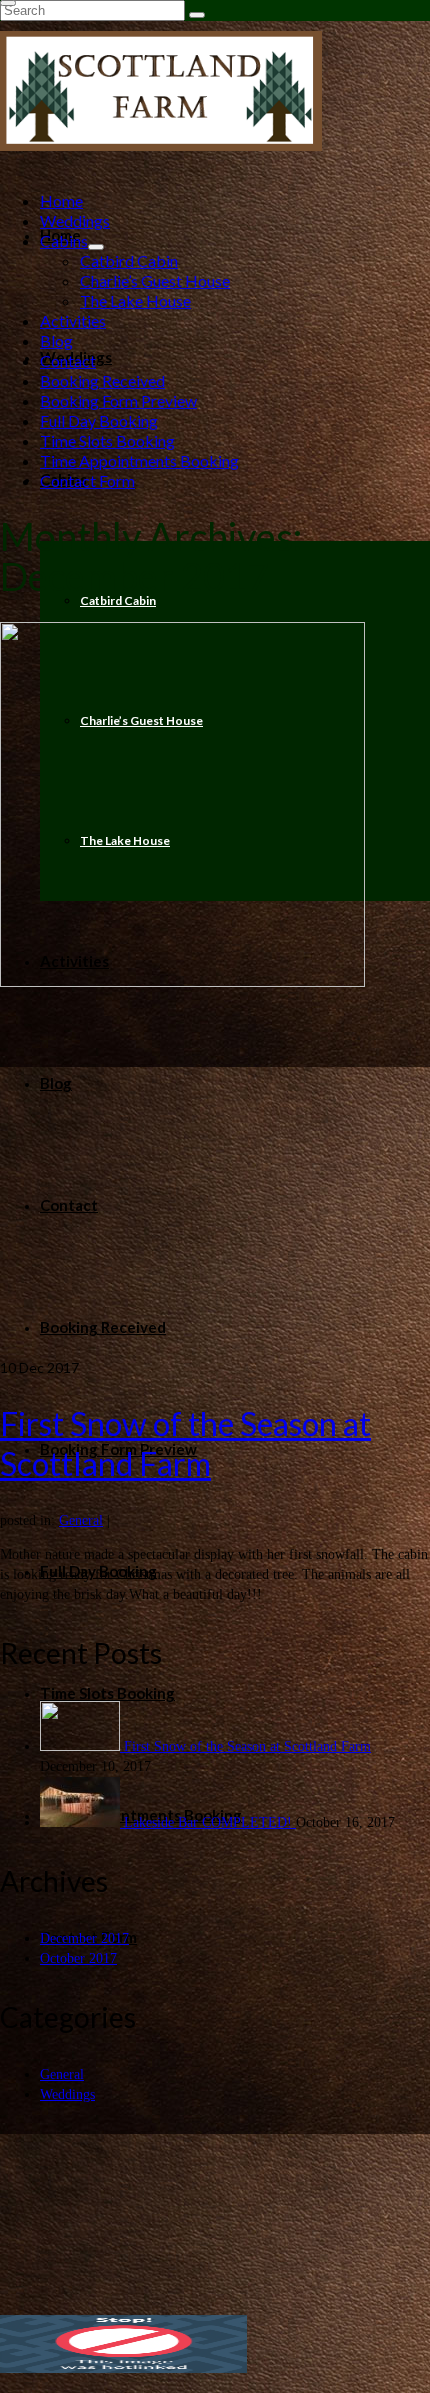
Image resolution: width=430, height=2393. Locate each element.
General (81, 1520)
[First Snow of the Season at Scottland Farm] (215, 990)
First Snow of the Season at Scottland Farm (247, 1746)
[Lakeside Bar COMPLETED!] (82, 1822)
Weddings (67, 2094)
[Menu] (8, 3)
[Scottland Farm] (215, 91)
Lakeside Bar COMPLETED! (210, 1822)
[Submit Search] (197, 15)
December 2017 (84, 1938)
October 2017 (78, 1958)
